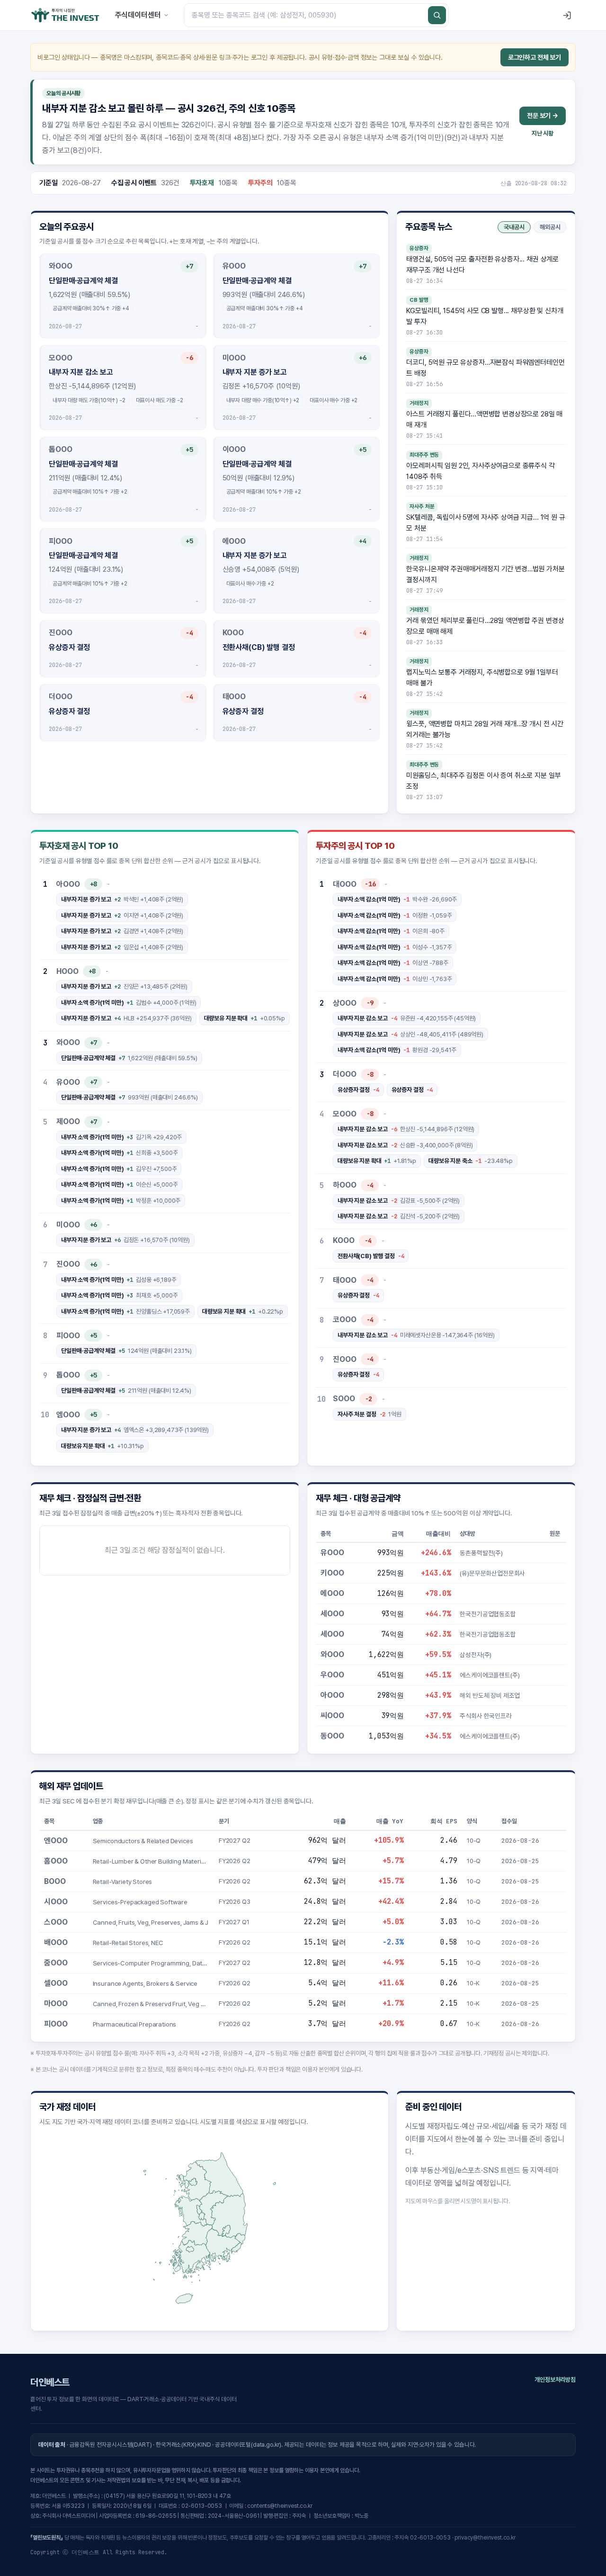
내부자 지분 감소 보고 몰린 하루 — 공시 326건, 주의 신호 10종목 (169, 108)
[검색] (437, 15)
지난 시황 (543, 133)
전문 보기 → (543, 116)
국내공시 (514, 227)
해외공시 (550, 227)
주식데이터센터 (138, 15)
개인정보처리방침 (555, 2380)
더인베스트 (50, 2382)
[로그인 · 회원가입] (567, 15)
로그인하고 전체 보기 (535, 57)
